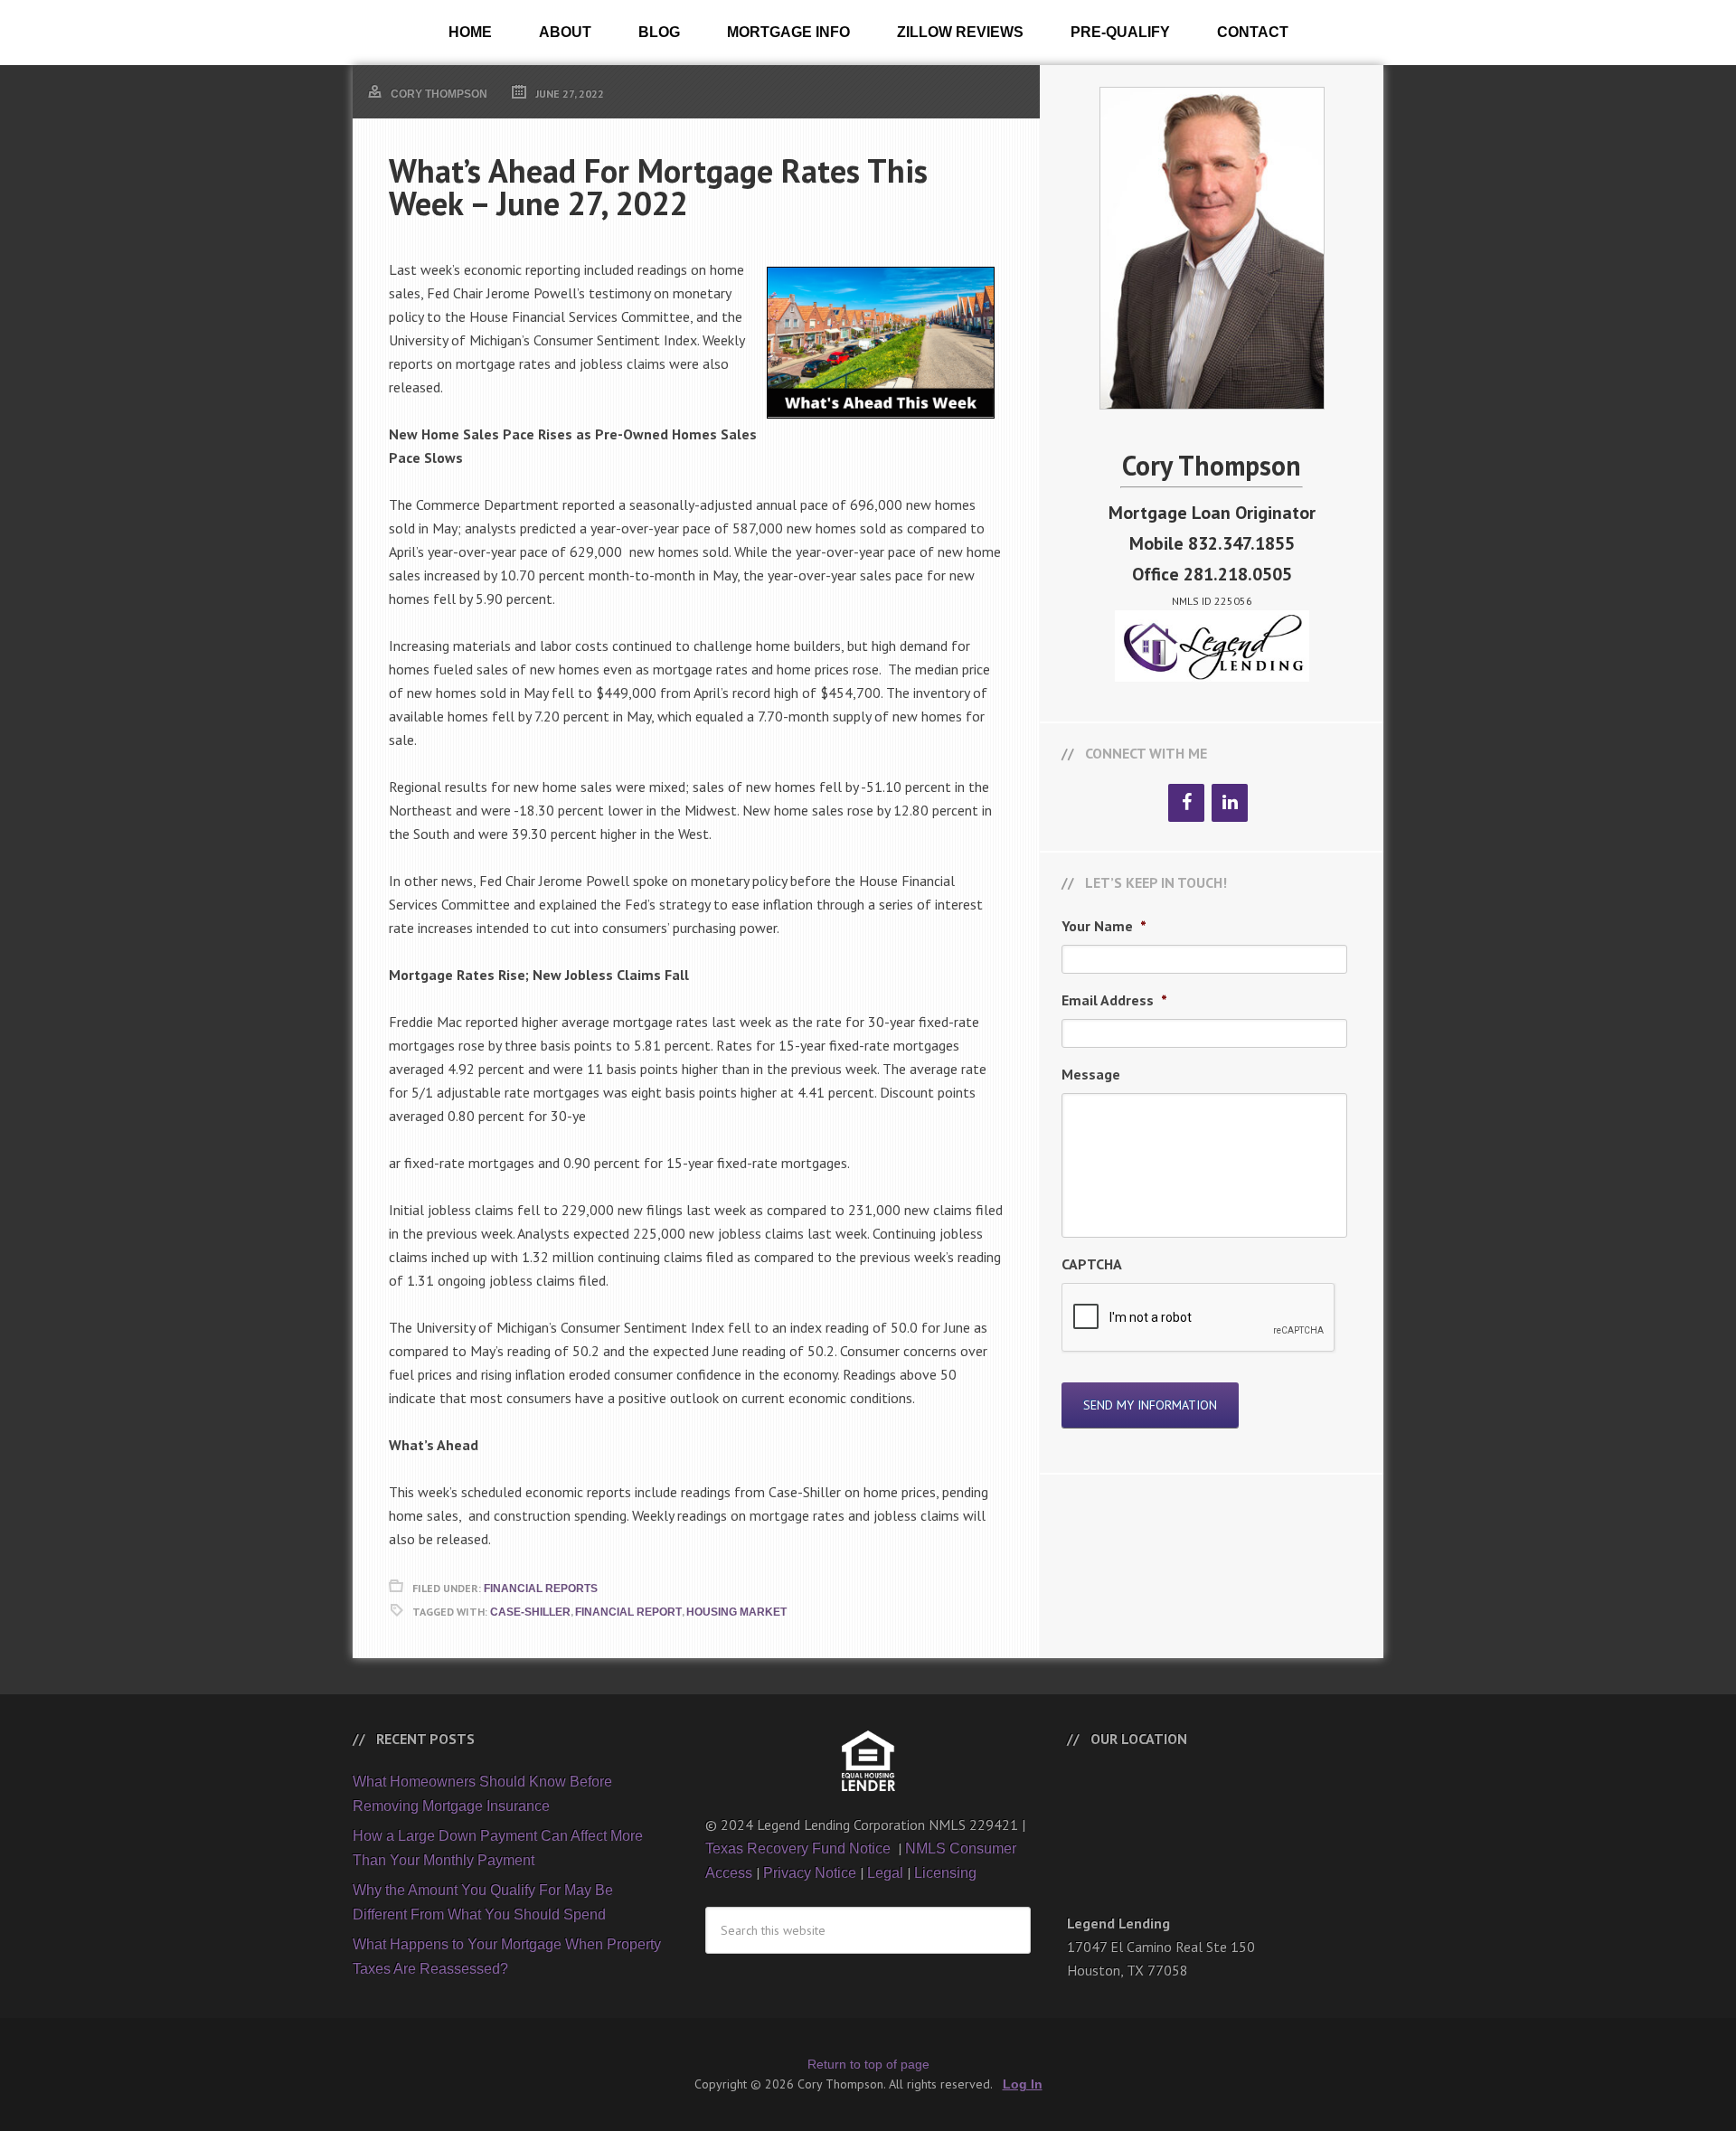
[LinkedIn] (1230, 803)
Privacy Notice (810, 1873)
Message (1091, 1074)
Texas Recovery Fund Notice (800, 1848)
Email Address (1114, 1000)
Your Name (1104, 926)
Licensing (945, 1873)
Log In (1023, 2084)
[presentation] (1199, 1318)
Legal (885, 1873)
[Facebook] (1186, 803)
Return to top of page (868, 2064)
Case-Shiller (530, 1612)
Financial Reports (541, 1589)
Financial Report (628, 1612)
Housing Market (736, 1612)
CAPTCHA (1092, 1264)
